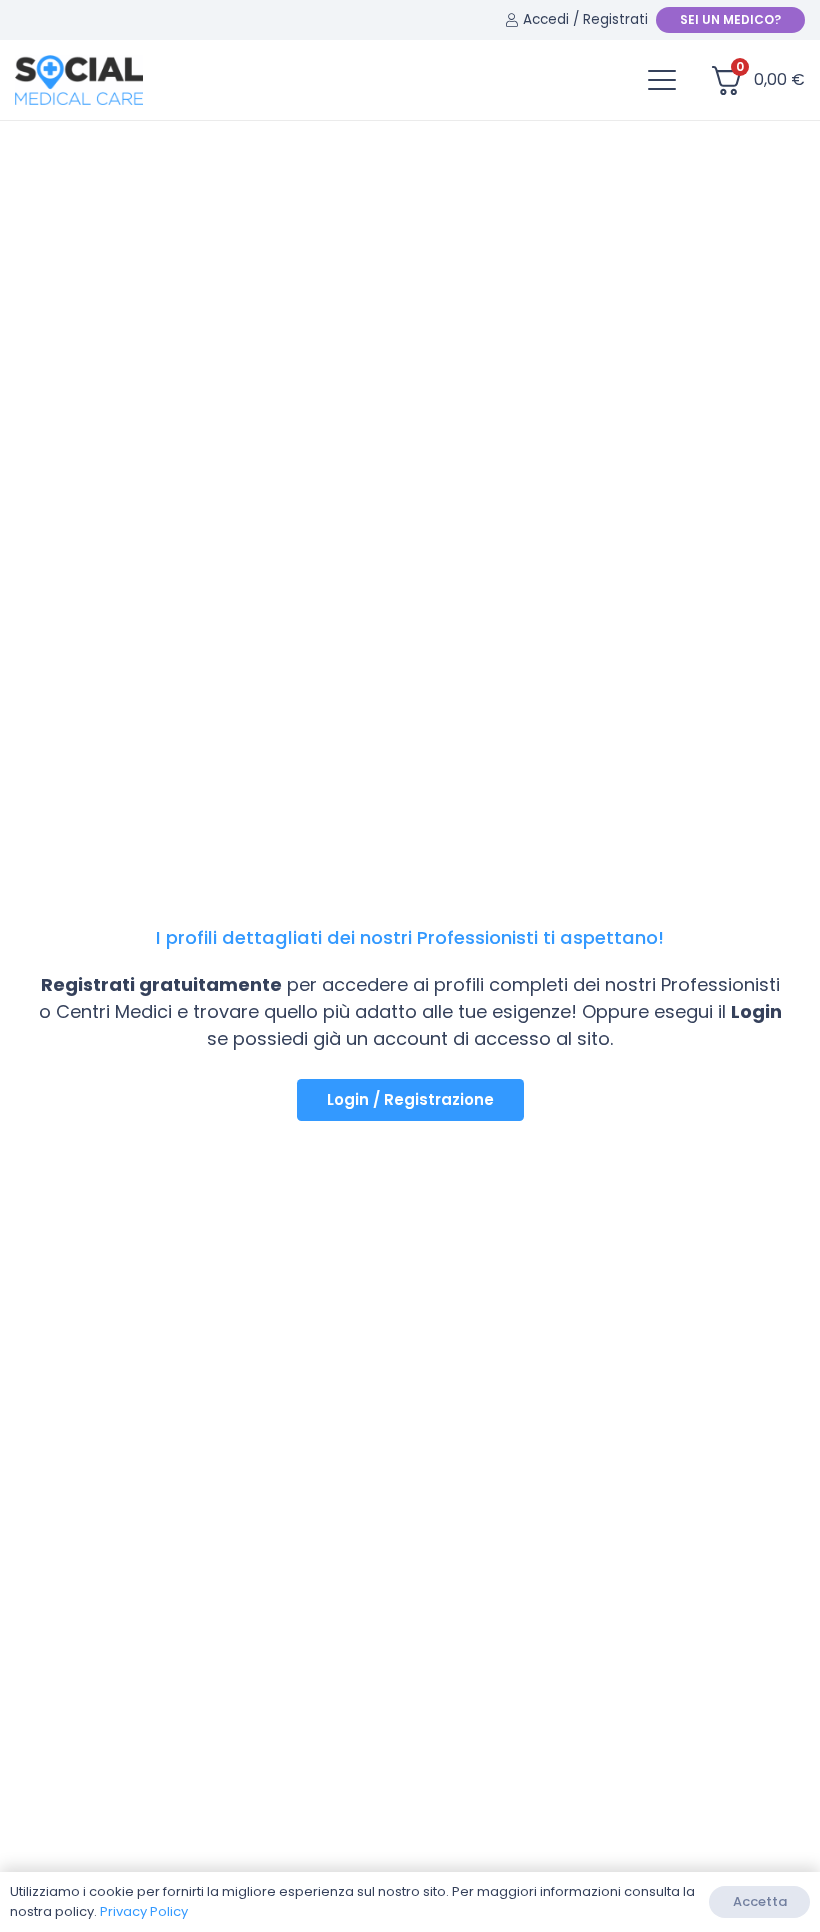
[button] (662, 80)
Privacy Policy (144, 1911)
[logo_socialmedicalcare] (79, 80)
